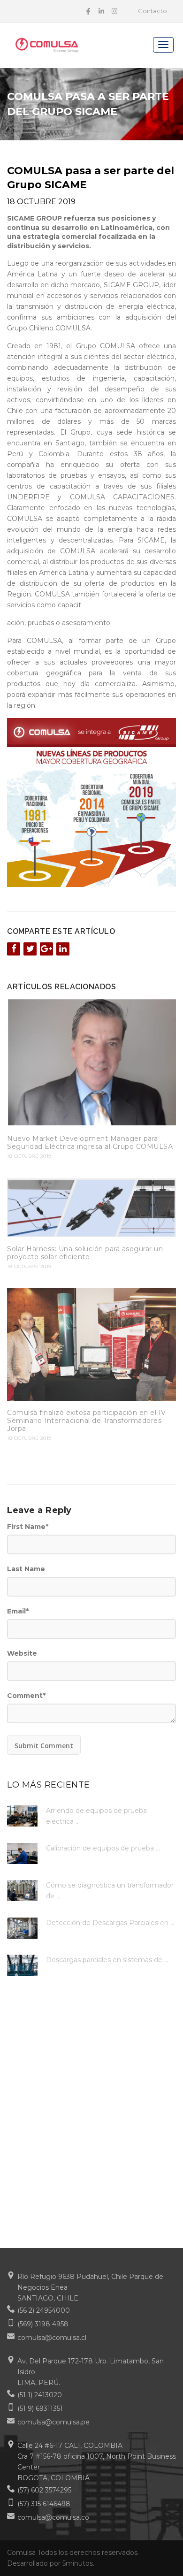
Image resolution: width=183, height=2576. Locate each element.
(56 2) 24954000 (44, 2310)
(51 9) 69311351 (40, 2408)
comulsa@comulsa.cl (52, 2338)
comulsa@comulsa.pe (53, 2422)
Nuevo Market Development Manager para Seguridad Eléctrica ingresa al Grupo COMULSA (90, 1143)
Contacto (152, 11)
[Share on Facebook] (14, 949)
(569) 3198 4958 (43, 2324)
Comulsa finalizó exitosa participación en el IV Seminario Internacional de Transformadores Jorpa (87, 1421)
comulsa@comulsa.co (53, 2517)
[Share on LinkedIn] (63, 949)
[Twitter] (30, 949)
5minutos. (78, 2563)
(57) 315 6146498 (44, 2504)
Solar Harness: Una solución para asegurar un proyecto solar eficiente (85, 1253)
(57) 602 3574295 (44, 2490)
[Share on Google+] (46, 949)
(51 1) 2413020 (40, 2395)
